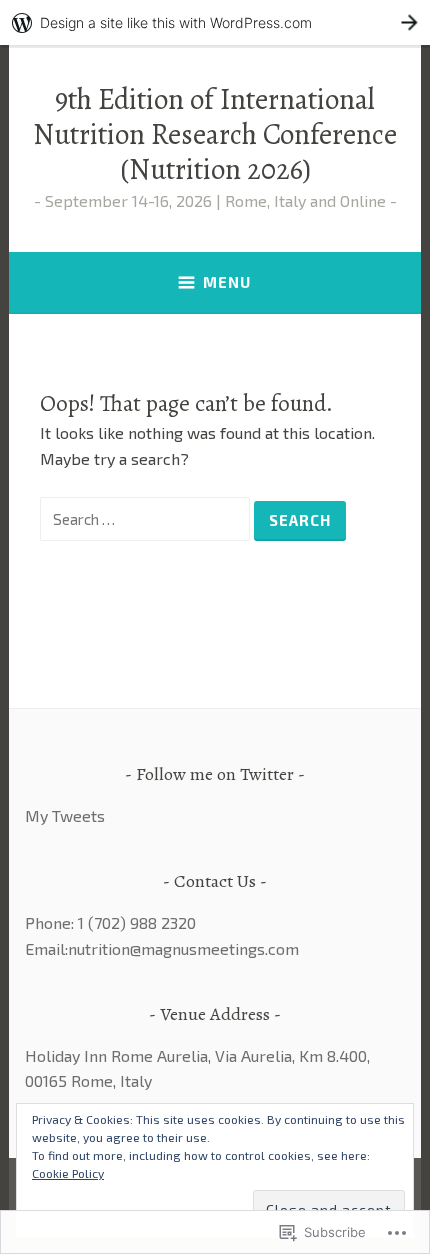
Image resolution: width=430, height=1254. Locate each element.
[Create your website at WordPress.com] (215, 22)
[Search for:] (147, 518)
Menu (227, 282)
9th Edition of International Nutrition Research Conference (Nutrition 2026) (215, 134)
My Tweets (65, 815)
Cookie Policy (68, 1173)
